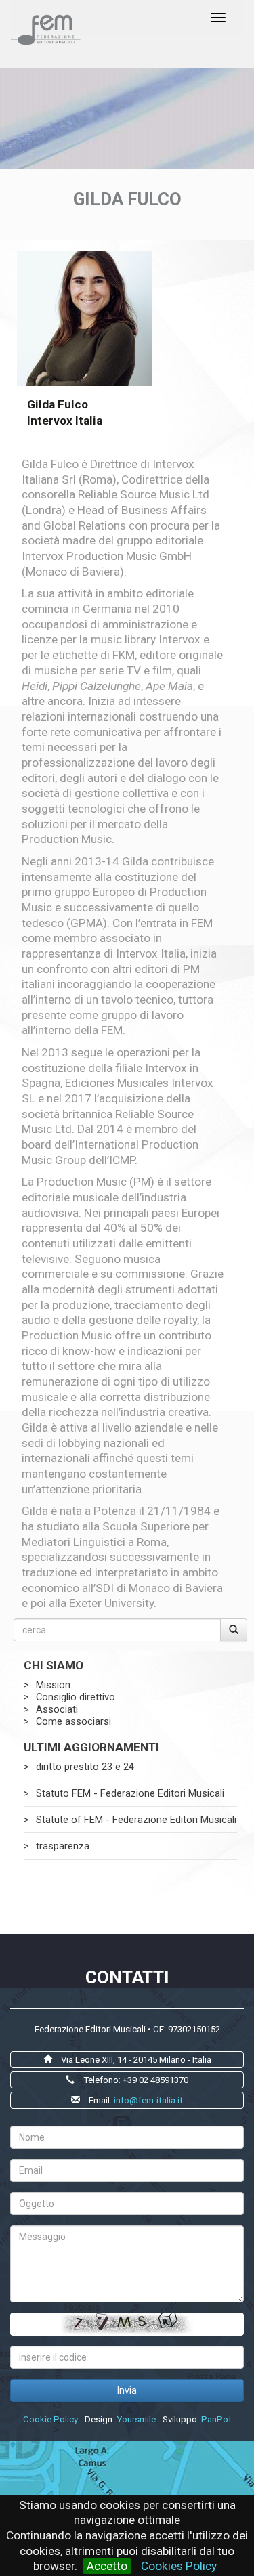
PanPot (216, 2419)
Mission (53, 1685)
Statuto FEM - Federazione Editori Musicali (130, 1793)
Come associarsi (73, 1721)
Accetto (107, 2566)
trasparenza (63, 1846)
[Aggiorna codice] (127, 2324)
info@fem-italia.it (148, 2100)
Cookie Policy (50, 2419)
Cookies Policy (179, 2566)
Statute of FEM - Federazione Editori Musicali (136, 1820)
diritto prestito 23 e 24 (85, 1767)
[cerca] (234, 1630)
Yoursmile (136, 2419)
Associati (57, 1709)
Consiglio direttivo (76, 1697)
